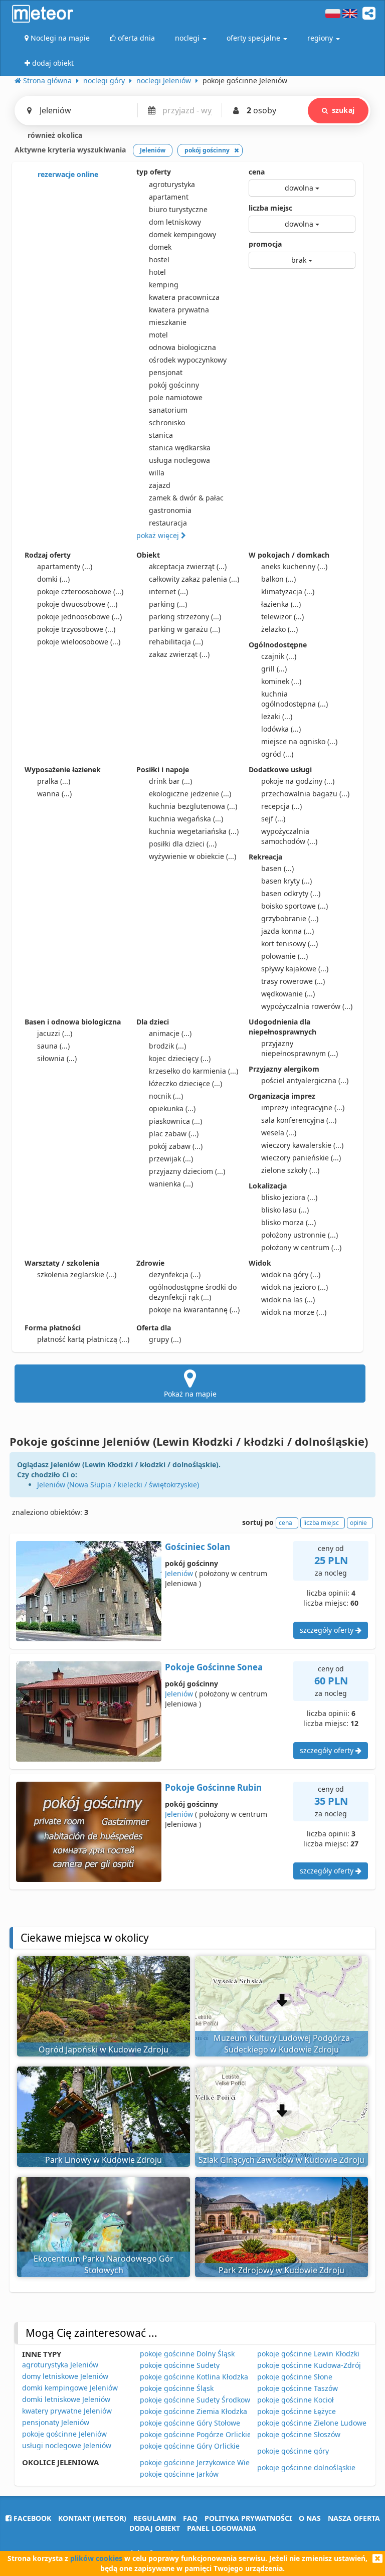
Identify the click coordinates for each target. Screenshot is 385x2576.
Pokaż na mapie (190, 1394)
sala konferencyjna (299, 1120)
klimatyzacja (288, 591)
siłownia (57, 1058)
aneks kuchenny (294, 566)
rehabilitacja (176, 642)
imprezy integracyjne (303, 1107)
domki (53, 579)
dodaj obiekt (155, 2528)
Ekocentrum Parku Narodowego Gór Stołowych (104, 2264)
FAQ (190, 2518)
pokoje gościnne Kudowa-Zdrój (309, 2365)
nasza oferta (354, 2518)
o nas (310, 2518)
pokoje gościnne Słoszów (299, 2434)
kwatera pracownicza (184, 297)
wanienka (171, 1184)
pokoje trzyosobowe (76, 629)
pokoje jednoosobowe (79, 617)
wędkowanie (288, 994)
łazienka (281, 604)
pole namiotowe (176, 397)
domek (160, 247)
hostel (159, 260)
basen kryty (286, 881)
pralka (54, 781)
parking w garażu (184, 629)
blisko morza (288, 1222)
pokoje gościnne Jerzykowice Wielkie (201, 2462)
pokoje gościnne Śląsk (177, 2388)
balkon (278, 579)
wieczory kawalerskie (302, 1145)
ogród (277, 754)
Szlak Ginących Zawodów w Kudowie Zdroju (281, 2160)
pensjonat (166, 372)
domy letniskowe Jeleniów (65, 2376)
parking (168, 604)
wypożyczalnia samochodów (289, 836)
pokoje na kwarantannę (194, 1310)
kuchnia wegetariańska (194, 831)
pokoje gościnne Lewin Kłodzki (308, 2354)
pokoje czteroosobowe (80, 591)
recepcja (281, 806)
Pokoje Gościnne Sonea (214, 1667)
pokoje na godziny (298, 781)
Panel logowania (222, 2528)
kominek (281, 681)
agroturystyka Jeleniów (60, 2365)
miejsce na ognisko (299, 741)
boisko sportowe (295, 906)
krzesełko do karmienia (194, 1071)
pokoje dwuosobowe (77, 604)
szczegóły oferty (328, 1630)
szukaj (343, 110)
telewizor (282, 617)
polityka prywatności (248, 2518)
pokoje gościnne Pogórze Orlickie (196, 2434)
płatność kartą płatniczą (83, 1339)
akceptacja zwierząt (188, 566)
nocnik (166, 1096)
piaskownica (175, 1121)
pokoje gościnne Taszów (298, 2388)
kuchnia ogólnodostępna (295, 699)
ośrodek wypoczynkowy (188, 360)
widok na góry (291, 1274)
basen (277, 868)
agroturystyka (172, 184)
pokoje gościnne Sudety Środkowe (197, 2400)
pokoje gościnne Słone (295, 2377)
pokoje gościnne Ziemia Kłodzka (194, 2411)
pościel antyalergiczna (305, 1080)
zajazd (160, 485)
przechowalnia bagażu (305, 794)
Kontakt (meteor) (92, 2518)
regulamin (155, 2518)
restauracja (168, 523)
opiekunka (172, 1108)
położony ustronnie (300, 1235)
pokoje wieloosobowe (79, 642)
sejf (273, 819)
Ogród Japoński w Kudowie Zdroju (104, 2049)
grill (274, 669)
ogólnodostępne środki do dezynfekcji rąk (193, 1292)
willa (157, 473)
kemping (164, 285)
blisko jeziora (289, 1197)
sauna (53, 1046)
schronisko (167, 422)
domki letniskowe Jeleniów (66, 2399)
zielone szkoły (290, 1170)
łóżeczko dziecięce (185, 1083)
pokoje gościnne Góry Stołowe (190, 2423)
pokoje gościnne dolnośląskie (306, 2467)
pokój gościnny (174, 385)
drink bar (170, 781)
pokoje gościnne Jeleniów (64, 2434)
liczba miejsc (270, 208)
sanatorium (168, 410)
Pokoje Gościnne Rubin (213, 1787)
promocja (265, 244)
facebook (31, 2518)
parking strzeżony (185, 617)
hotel (157, 272)
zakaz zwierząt (179, 654)
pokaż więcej (159, 535)
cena (257, 172)
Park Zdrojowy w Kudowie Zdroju (281, 2270)
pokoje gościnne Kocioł (296, 2400)
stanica (161, 435)
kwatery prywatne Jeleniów (67, 2411)
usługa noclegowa (179, 460)
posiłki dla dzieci (183, 844)
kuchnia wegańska (186, 819)
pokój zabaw (176, 1146)
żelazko (279, 629)
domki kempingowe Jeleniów (70, 2388)
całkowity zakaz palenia (194, 579)
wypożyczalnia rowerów (307, 1006)
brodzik (167, 1046)
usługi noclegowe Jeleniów (67, 2445)
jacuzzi (55, 1033)
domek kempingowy (182, 234)
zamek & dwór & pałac (186, 498)
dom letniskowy (175, 222)
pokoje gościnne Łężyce (297, 2411)
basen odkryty (291, 893)
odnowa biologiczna (182, 347)
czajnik (279, 656)
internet (168, 591)
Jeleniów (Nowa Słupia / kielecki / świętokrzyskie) (118, 1485)
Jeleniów (179, 1573)
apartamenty (65, 566)
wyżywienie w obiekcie (192, 856)
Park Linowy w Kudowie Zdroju (104, 2160)
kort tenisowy (290, 943)
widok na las (288, 1300)
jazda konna (287, 931)
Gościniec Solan (198, 1547)
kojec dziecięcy (180, 1058)
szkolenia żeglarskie (77, 1274)
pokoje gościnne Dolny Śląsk (187, 2354)
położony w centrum (301, 1247)
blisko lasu (285, 1210)
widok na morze (294, 1312)
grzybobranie (290, 918)
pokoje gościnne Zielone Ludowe (312, 2423)
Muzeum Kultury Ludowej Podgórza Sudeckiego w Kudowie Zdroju (282, 2044)
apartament (169, 197)
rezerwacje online (67, 174)
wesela (279, 1133)
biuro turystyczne (178, 209)
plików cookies (96, 2558)
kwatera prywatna (179, 310)
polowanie (284, 956)
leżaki (277, 716)
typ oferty (154, 172)
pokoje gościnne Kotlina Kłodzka (194, 2377)
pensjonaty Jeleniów (56, 2422)
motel (158, 335)
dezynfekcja (175, 1274)
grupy (165, 1339)
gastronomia (170, 510)
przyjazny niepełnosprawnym (300, 1048)
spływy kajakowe (295, 969)
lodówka (281, 729)
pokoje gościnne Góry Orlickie (190, 2446)
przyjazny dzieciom (187, 1171)
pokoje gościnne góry (293, 2451)
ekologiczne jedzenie (190, 794)
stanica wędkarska (180, 448)
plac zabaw (174, 1134)
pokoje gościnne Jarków (179, 2474)
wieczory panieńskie (301, 1158)
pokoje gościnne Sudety (180, 2365)
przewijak (171, 1159)
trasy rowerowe (293, 981)
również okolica (54, 135)
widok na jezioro (295, 1287)
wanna (54, 794)
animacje (170, 1033)
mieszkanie (168, 322)
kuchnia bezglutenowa (193, 806)
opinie (358, 1523)
